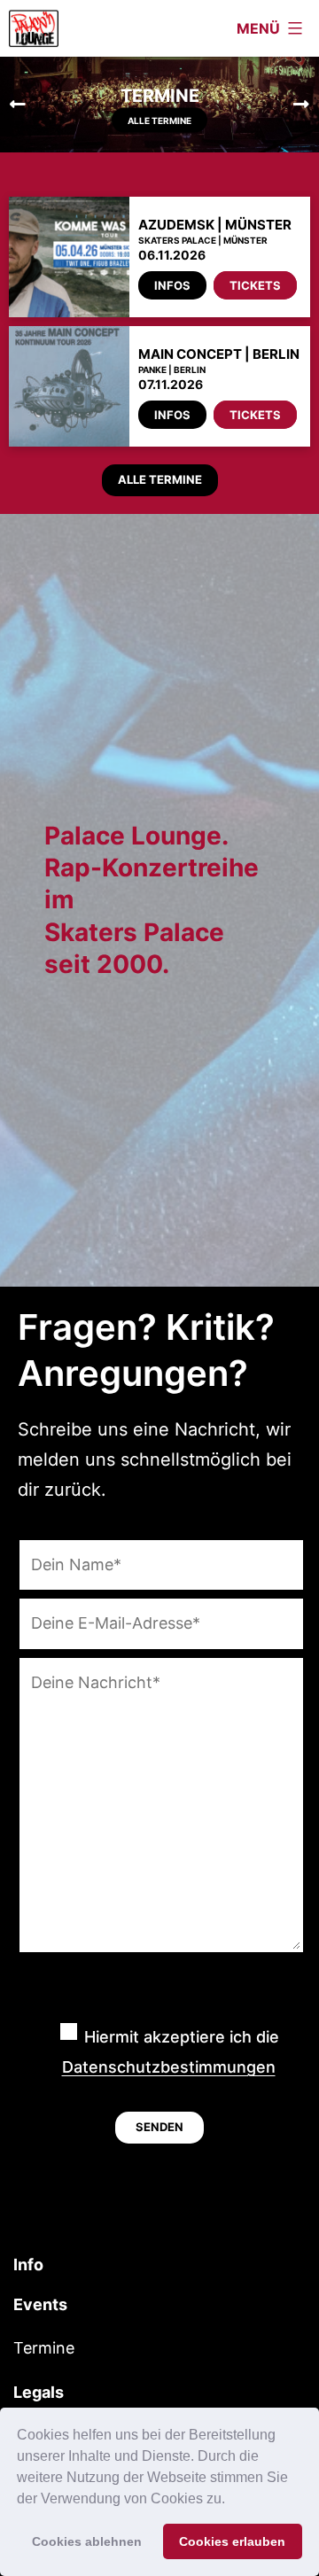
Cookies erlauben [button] (232, 2541)
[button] (231, 2501)
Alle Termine (159, 121)
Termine (44, 2348)
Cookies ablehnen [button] (87, 2541)
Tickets (255, 285)
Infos (172, 285)
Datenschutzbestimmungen (169, 2067)
